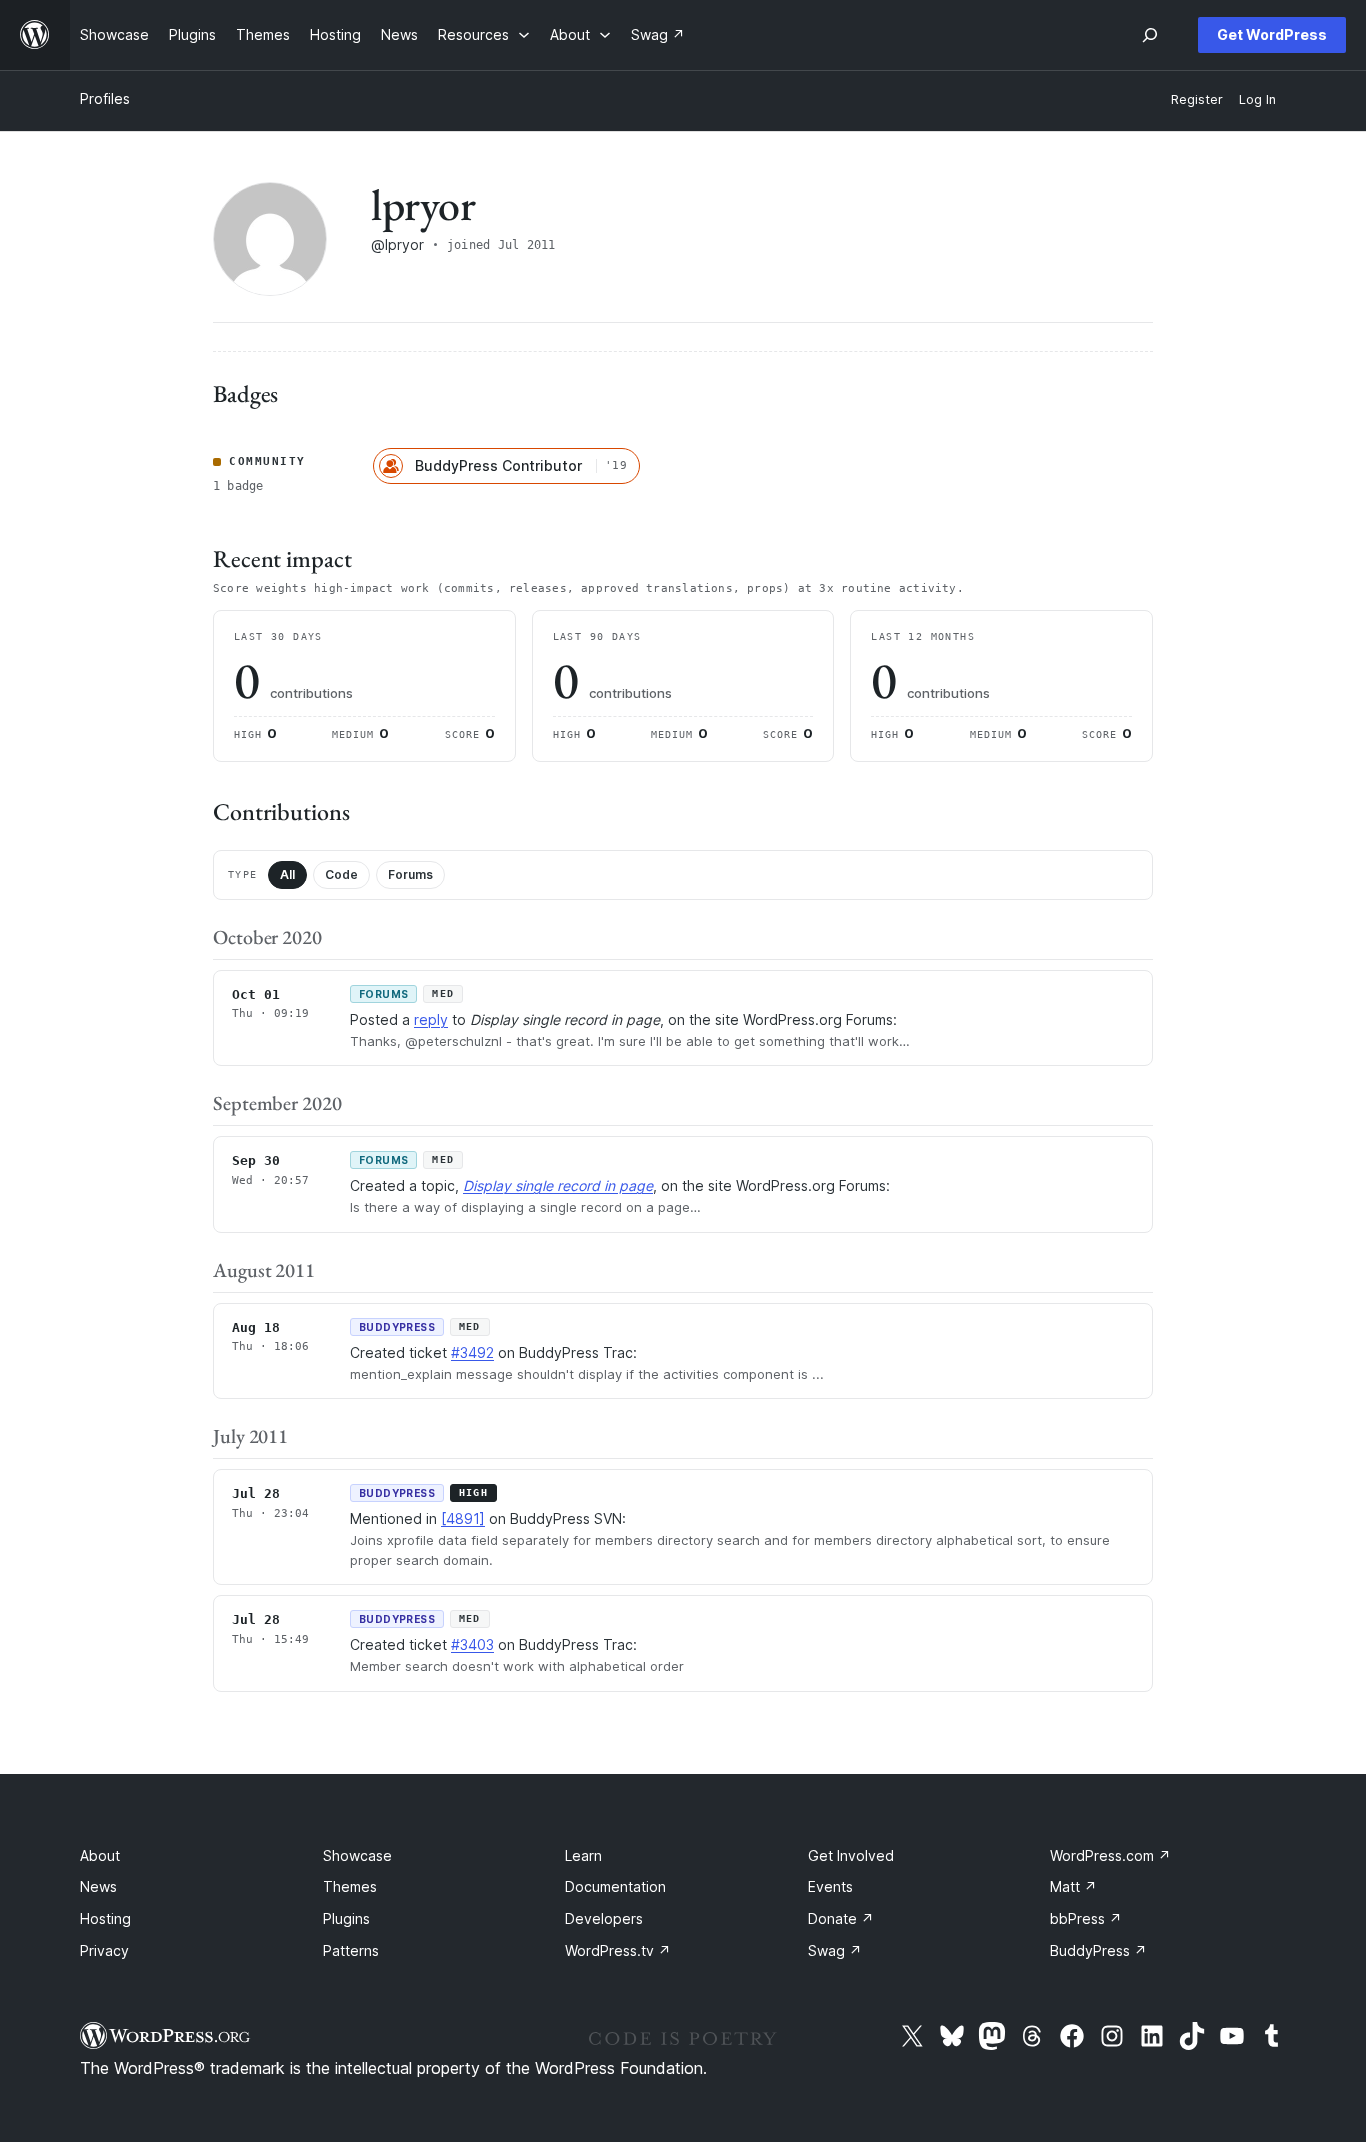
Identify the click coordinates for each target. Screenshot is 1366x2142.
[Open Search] (1150, 35)
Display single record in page (558, 1185)
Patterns (351, 1950)
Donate (841, 1918)
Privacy (104, 1950)
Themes (350, 1886)
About (100, 1855)
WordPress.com (1110, 1855)
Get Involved (851, 1855)
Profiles (105, 98)
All (287, 874)
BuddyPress (1098, 1950)
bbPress (1086, 1918)
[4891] (463, 1518)
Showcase (357, 1855)
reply (431, 1019)
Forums (410, 874)
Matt (1073, 1886)
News (98, 1886)
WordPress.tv (618, 1950)
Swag (835, 1950)
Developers (604, 1918)
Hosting (105, 1918)
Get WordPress (1272, 34)
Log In (1257, 99)
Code (341, 874)
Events (830, 1886)
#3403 (472, 1644)
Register (1197, 99)
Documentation (615, 1886)
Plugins (346, 1918)
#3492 (472, 1352)
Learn (583, 1855)
